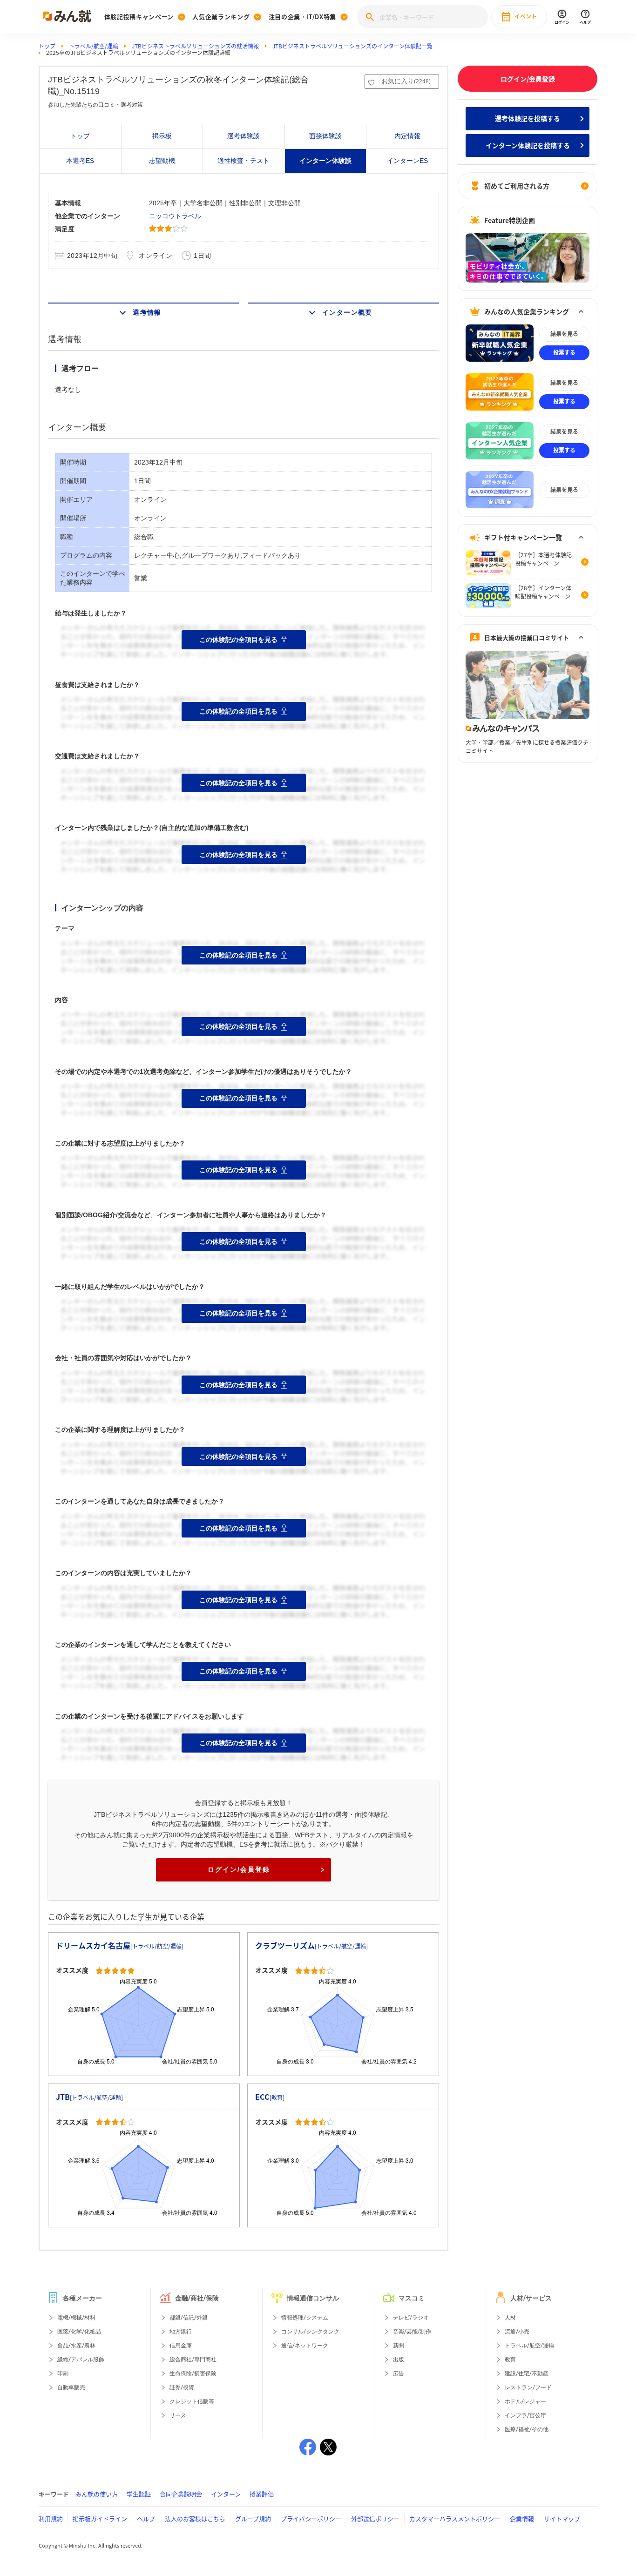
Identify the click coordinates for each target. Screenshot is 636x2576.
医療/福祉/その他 (527, 2429)
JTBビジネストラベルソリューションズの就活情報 (195, 46)
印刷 (63, 2374)
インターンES (407, 161)
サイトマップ (562, 2519)
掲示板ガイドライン (100, 2519)
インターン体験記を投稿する (528, 145)
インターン (226, 2494)
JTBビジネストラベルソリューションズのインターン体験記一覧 (352, 46)
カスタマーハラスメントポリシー (455, 2519)
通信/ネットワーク (305, 2346)
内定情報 (407, 136)
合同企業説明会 (181, 2494)
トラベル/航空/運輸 (94, 46)
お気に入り (406, 81)
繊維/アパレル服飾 (81, 2360)
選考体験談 (244, 136)
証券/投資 (182, 2387)
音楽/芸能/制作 (412, 2332)
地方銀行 (181, 2332)
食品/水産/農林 (76, 2346)
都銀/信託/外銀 (189, 2318)
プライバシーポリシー (311, 2519)
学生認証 (139, 2494)
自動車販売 (71, 2387)
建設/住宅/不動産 (527, 2374)
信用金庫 (181, 2346)
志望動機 (162, 161)
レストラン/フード (528, 2387)
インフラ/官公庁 (525, 2415)
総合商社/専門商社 (193, 2360)
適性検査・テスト (244, 161)
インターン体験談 (325, 161)
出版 (399, 2360)
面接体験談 (325, 136)
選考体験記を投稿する (528, 118)
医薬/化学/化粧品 (79, 2332)
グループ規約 (253, 2519)
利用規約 (51, 2519)
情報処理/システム (305, 2318)
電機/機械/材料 (76, 2318)
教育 (510, 2360)
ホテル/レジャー (525, 2401)
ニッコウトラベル (175, 216)
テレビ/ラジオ (411, 2318)
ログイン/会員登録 (239, 1869)
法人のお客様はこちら (195, 2519)
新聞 (399, 2346)
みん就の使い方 (97, 2494)
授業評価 (262, 2494)
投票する (564, 352)
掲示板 (162, 136)
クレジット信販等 (192, 2401)
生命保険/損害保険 (193, 2374)
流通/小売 (517, 2332)
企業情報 (522, 2519)
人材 (510, 2318)
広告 (399, 2374)
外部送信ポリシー (375, 2519)
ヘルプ (146, 2519)
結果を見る (564, 334)
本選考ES (80, 161)
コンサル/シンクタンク (310, 2332)
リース (178, 2415)
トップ (47, 46)
